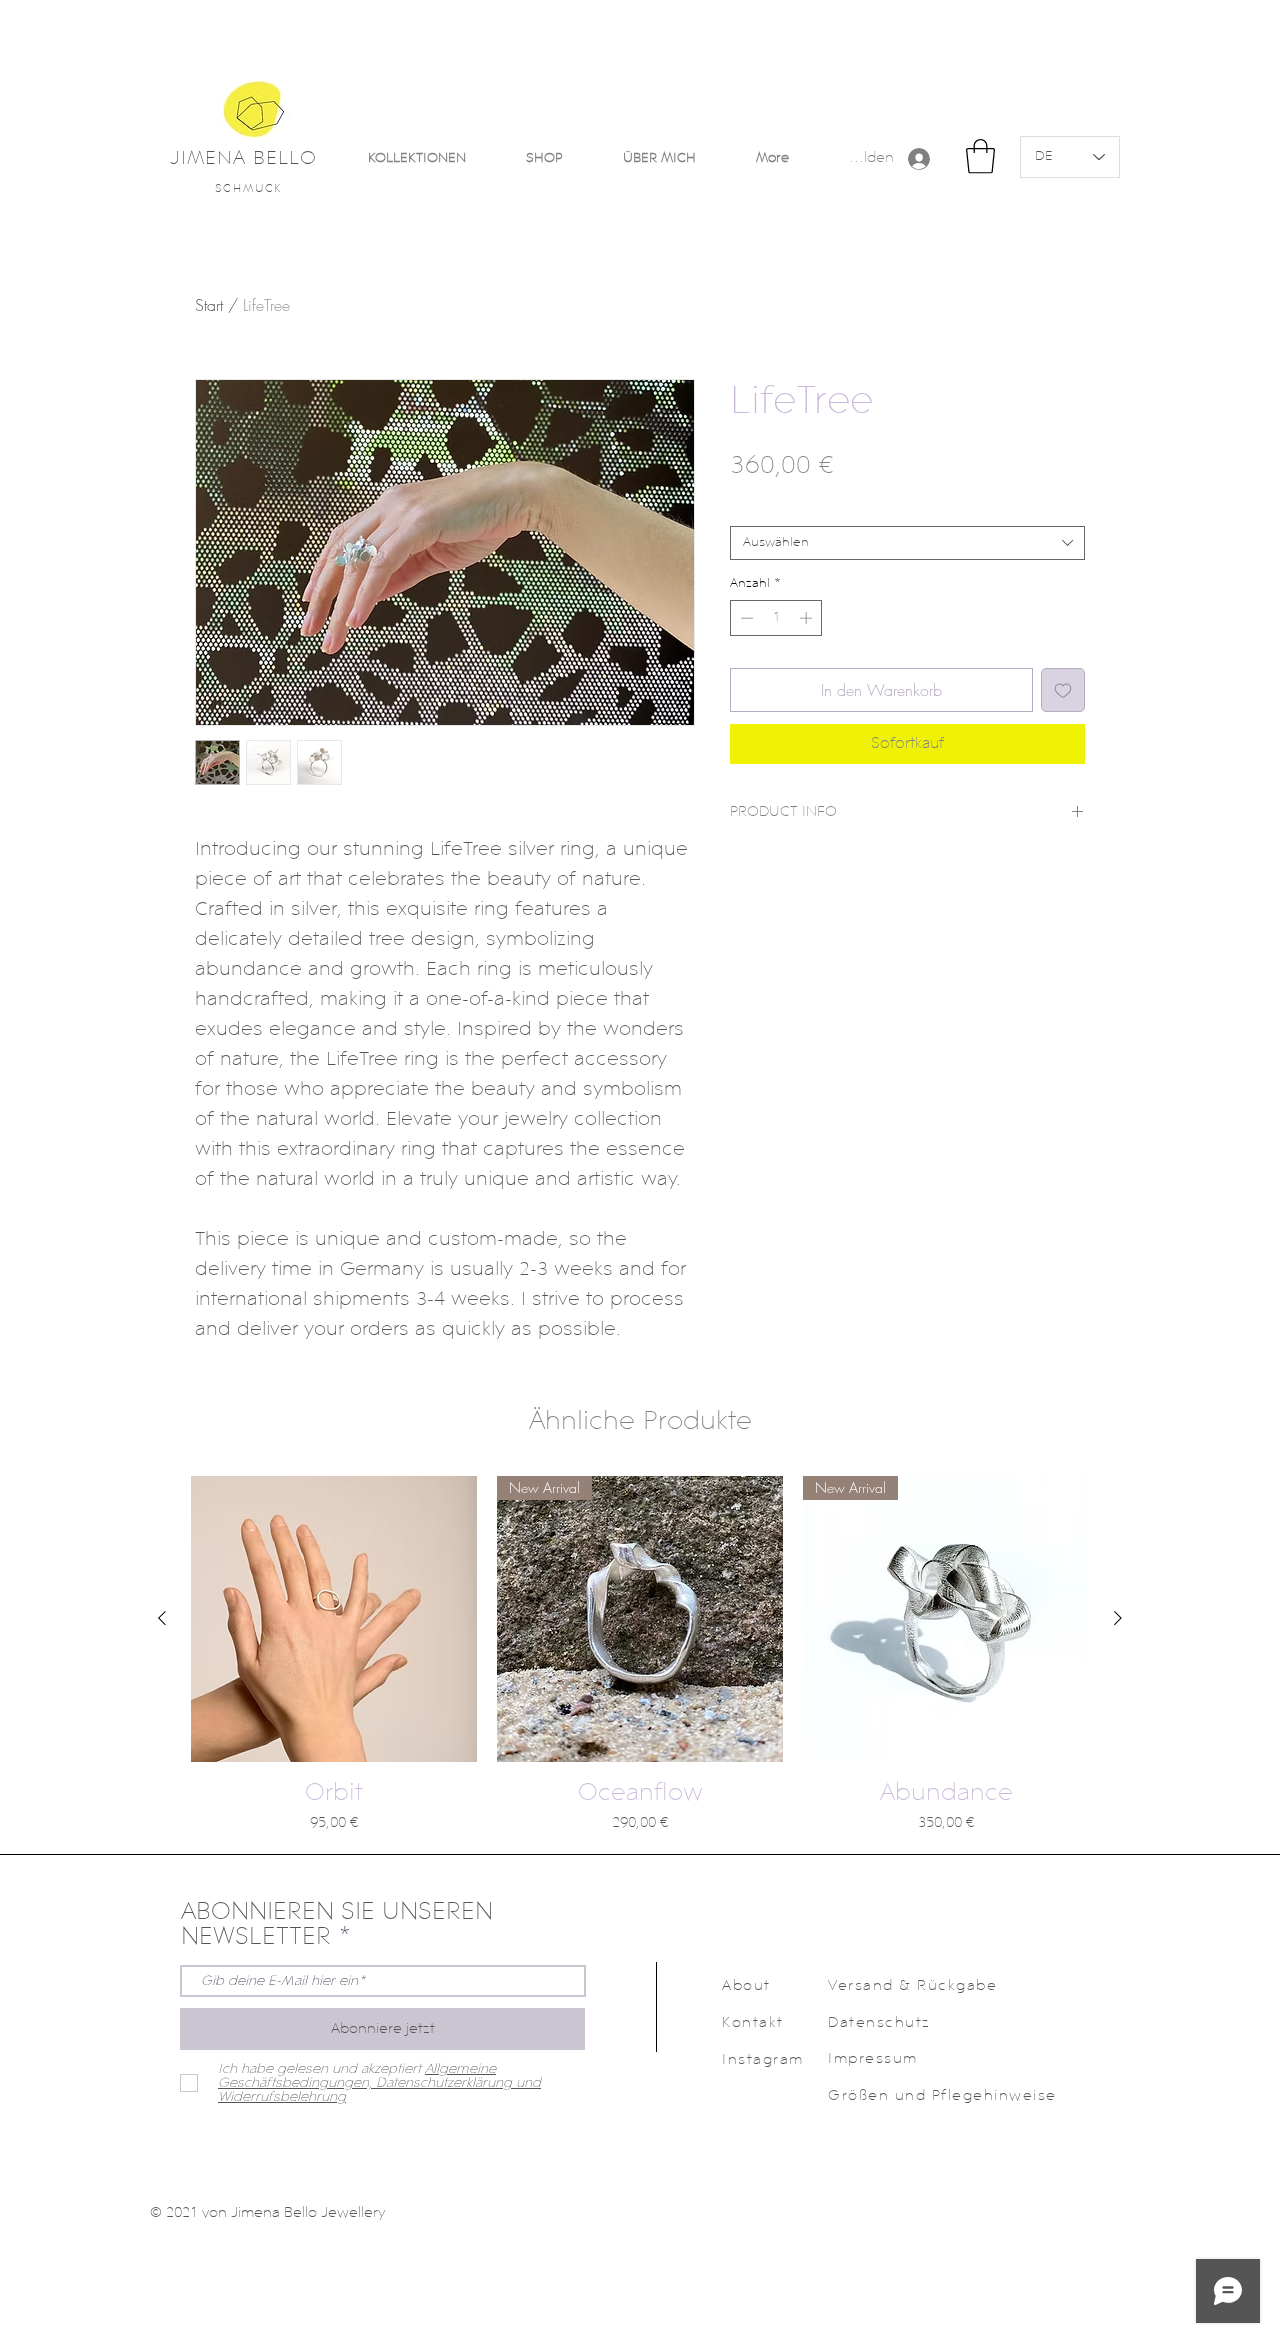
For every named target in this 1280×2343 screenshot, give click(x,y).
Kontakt (753, 2023)
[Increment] (808, 618)
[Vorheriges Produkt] (162, 1618)
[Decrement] (745, 618)
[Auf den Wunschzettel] (1063, 690)
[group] (640, 1656)
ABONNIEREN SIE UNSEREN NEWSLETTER (337, 1925)
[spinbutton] (776, 618)
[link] (980, 156)
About (746, 1986)
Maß (748, 509)
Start (209, 305)
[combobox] (907, 543)
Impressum (873, 2059)
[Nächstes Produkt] (1118, 1618)
